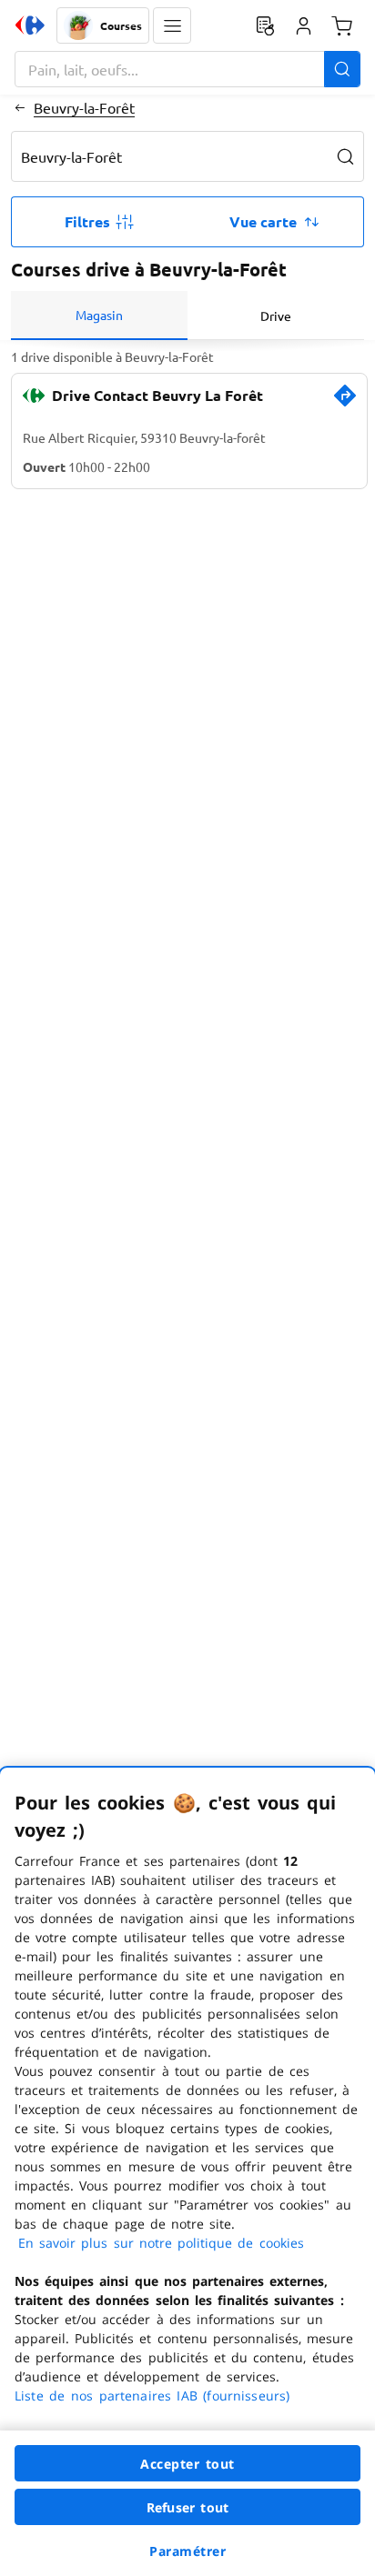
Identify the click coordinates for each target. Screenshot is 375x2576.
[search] (346, 156)
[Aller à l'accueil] (30, 25)
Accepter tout (187, 2464)
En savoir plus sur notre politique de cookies (161, 2243)
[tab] (99, 316)
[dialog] (187, 2172)
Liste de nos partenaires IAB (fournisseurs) (152, 2396)
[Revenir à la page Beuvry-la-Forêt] (20, 107)
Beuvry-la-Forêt (84, 107)
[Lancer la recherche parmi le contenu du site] (342, 69)
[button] (172, 25)
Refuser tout (187, 2507)
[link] (345, 403)
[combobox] (187, 69)
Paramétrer (187, 2551)
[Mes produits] (265, 25)
